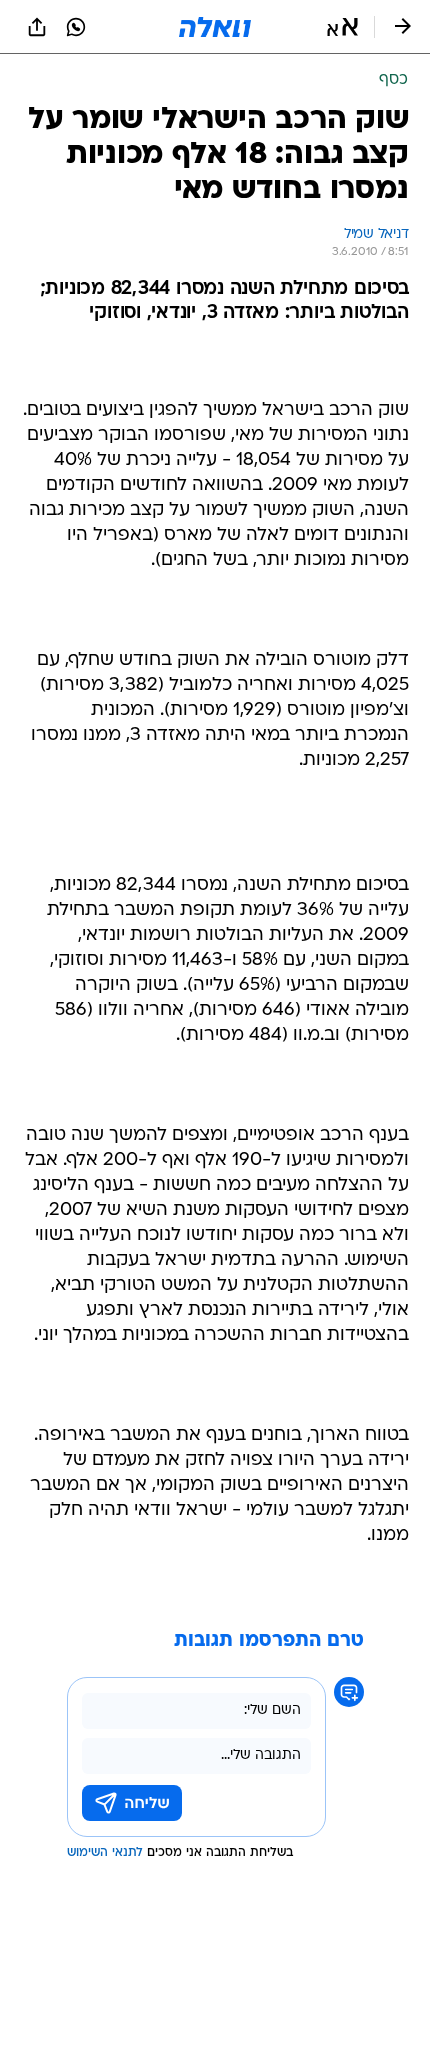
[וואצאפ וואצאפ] (76, 27)
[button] (342, 27)
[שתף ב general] (37, 27)
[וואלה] (215, 27)
